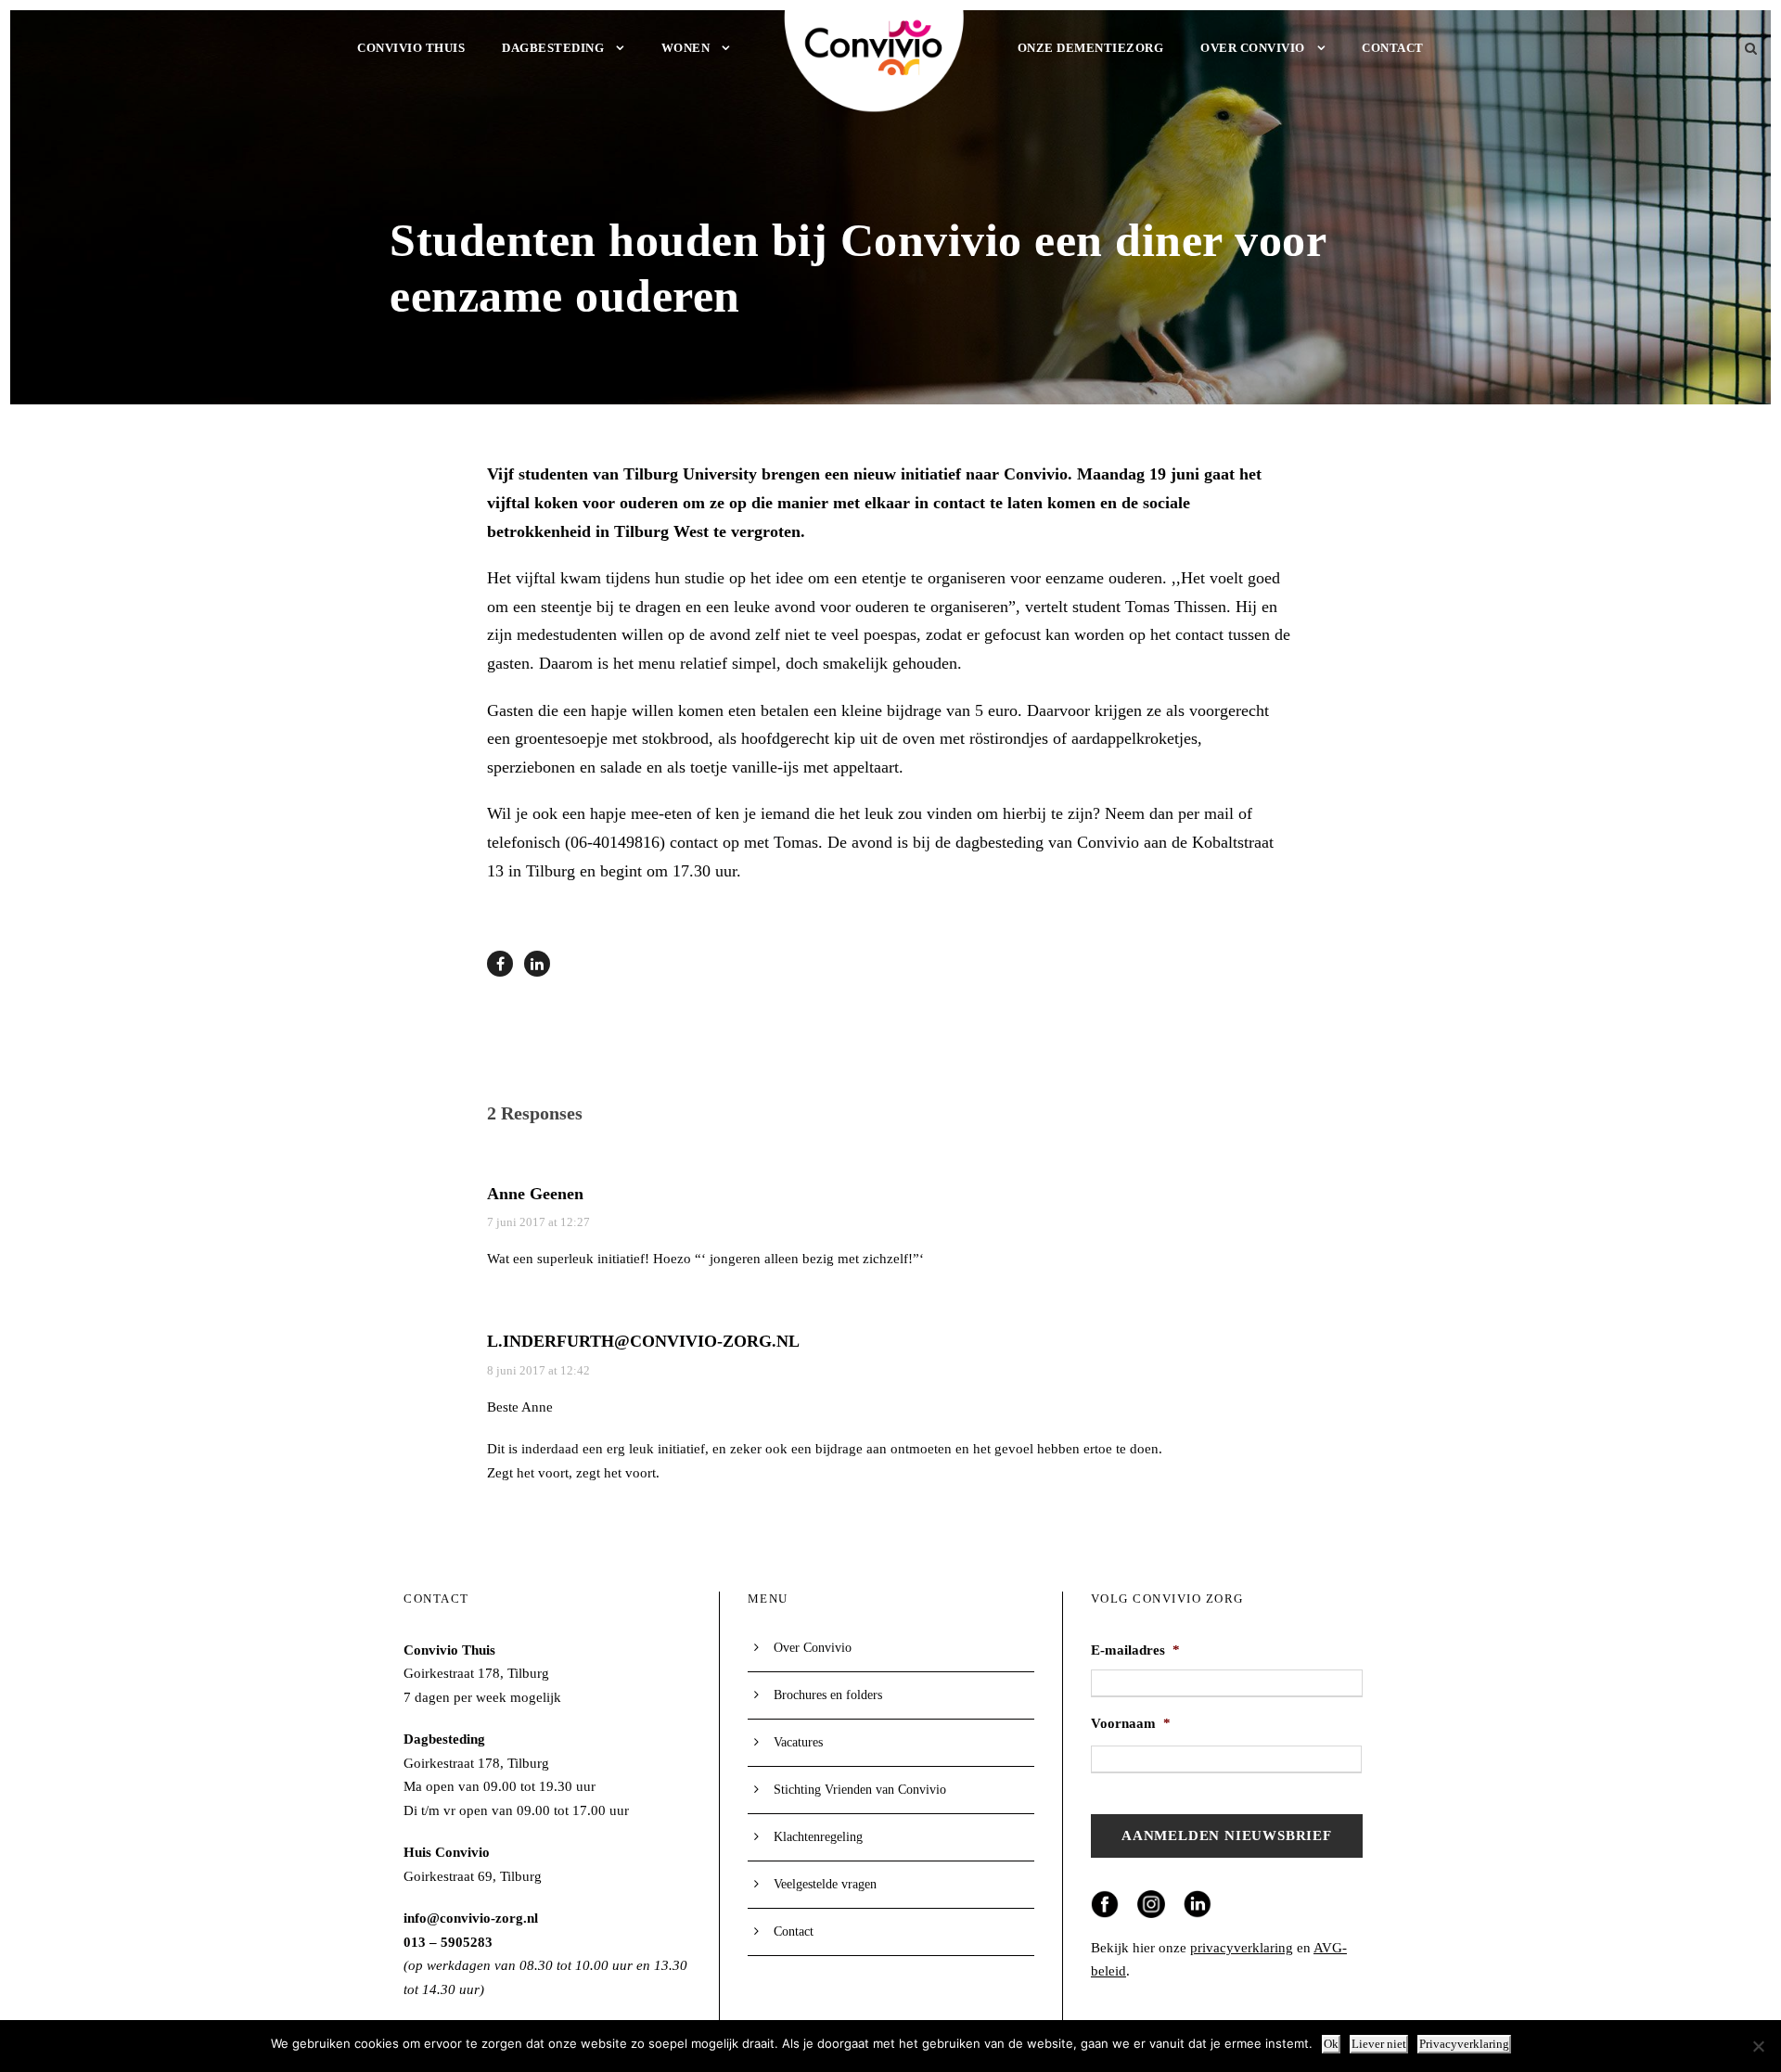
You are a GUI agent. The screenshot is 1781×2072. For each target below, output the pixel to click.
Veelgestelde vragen (825, 1884)
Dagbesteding (553, 48)
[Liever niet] (1758, 2046)
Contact (1393, 48)
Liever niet (1379, 2044)
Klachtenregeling (818, 1837)
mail (1219, 813)
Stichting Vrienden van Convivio (860, 1790)
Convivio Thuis (411, 48)
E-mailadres (1135, 1650)
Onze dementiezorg (1091, 48)
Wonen (686, 48)
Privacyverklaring (1464, 2044)
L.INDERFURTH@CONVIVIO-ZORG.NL (643, 1341)
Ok (1331, 2044)
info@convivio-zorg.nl (471, 1918)
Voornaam (1131, 1723)
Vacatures (798, 1742)
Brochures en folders (828, 1695)
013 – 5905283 (448, 1942)
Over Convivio (1253, 48)
